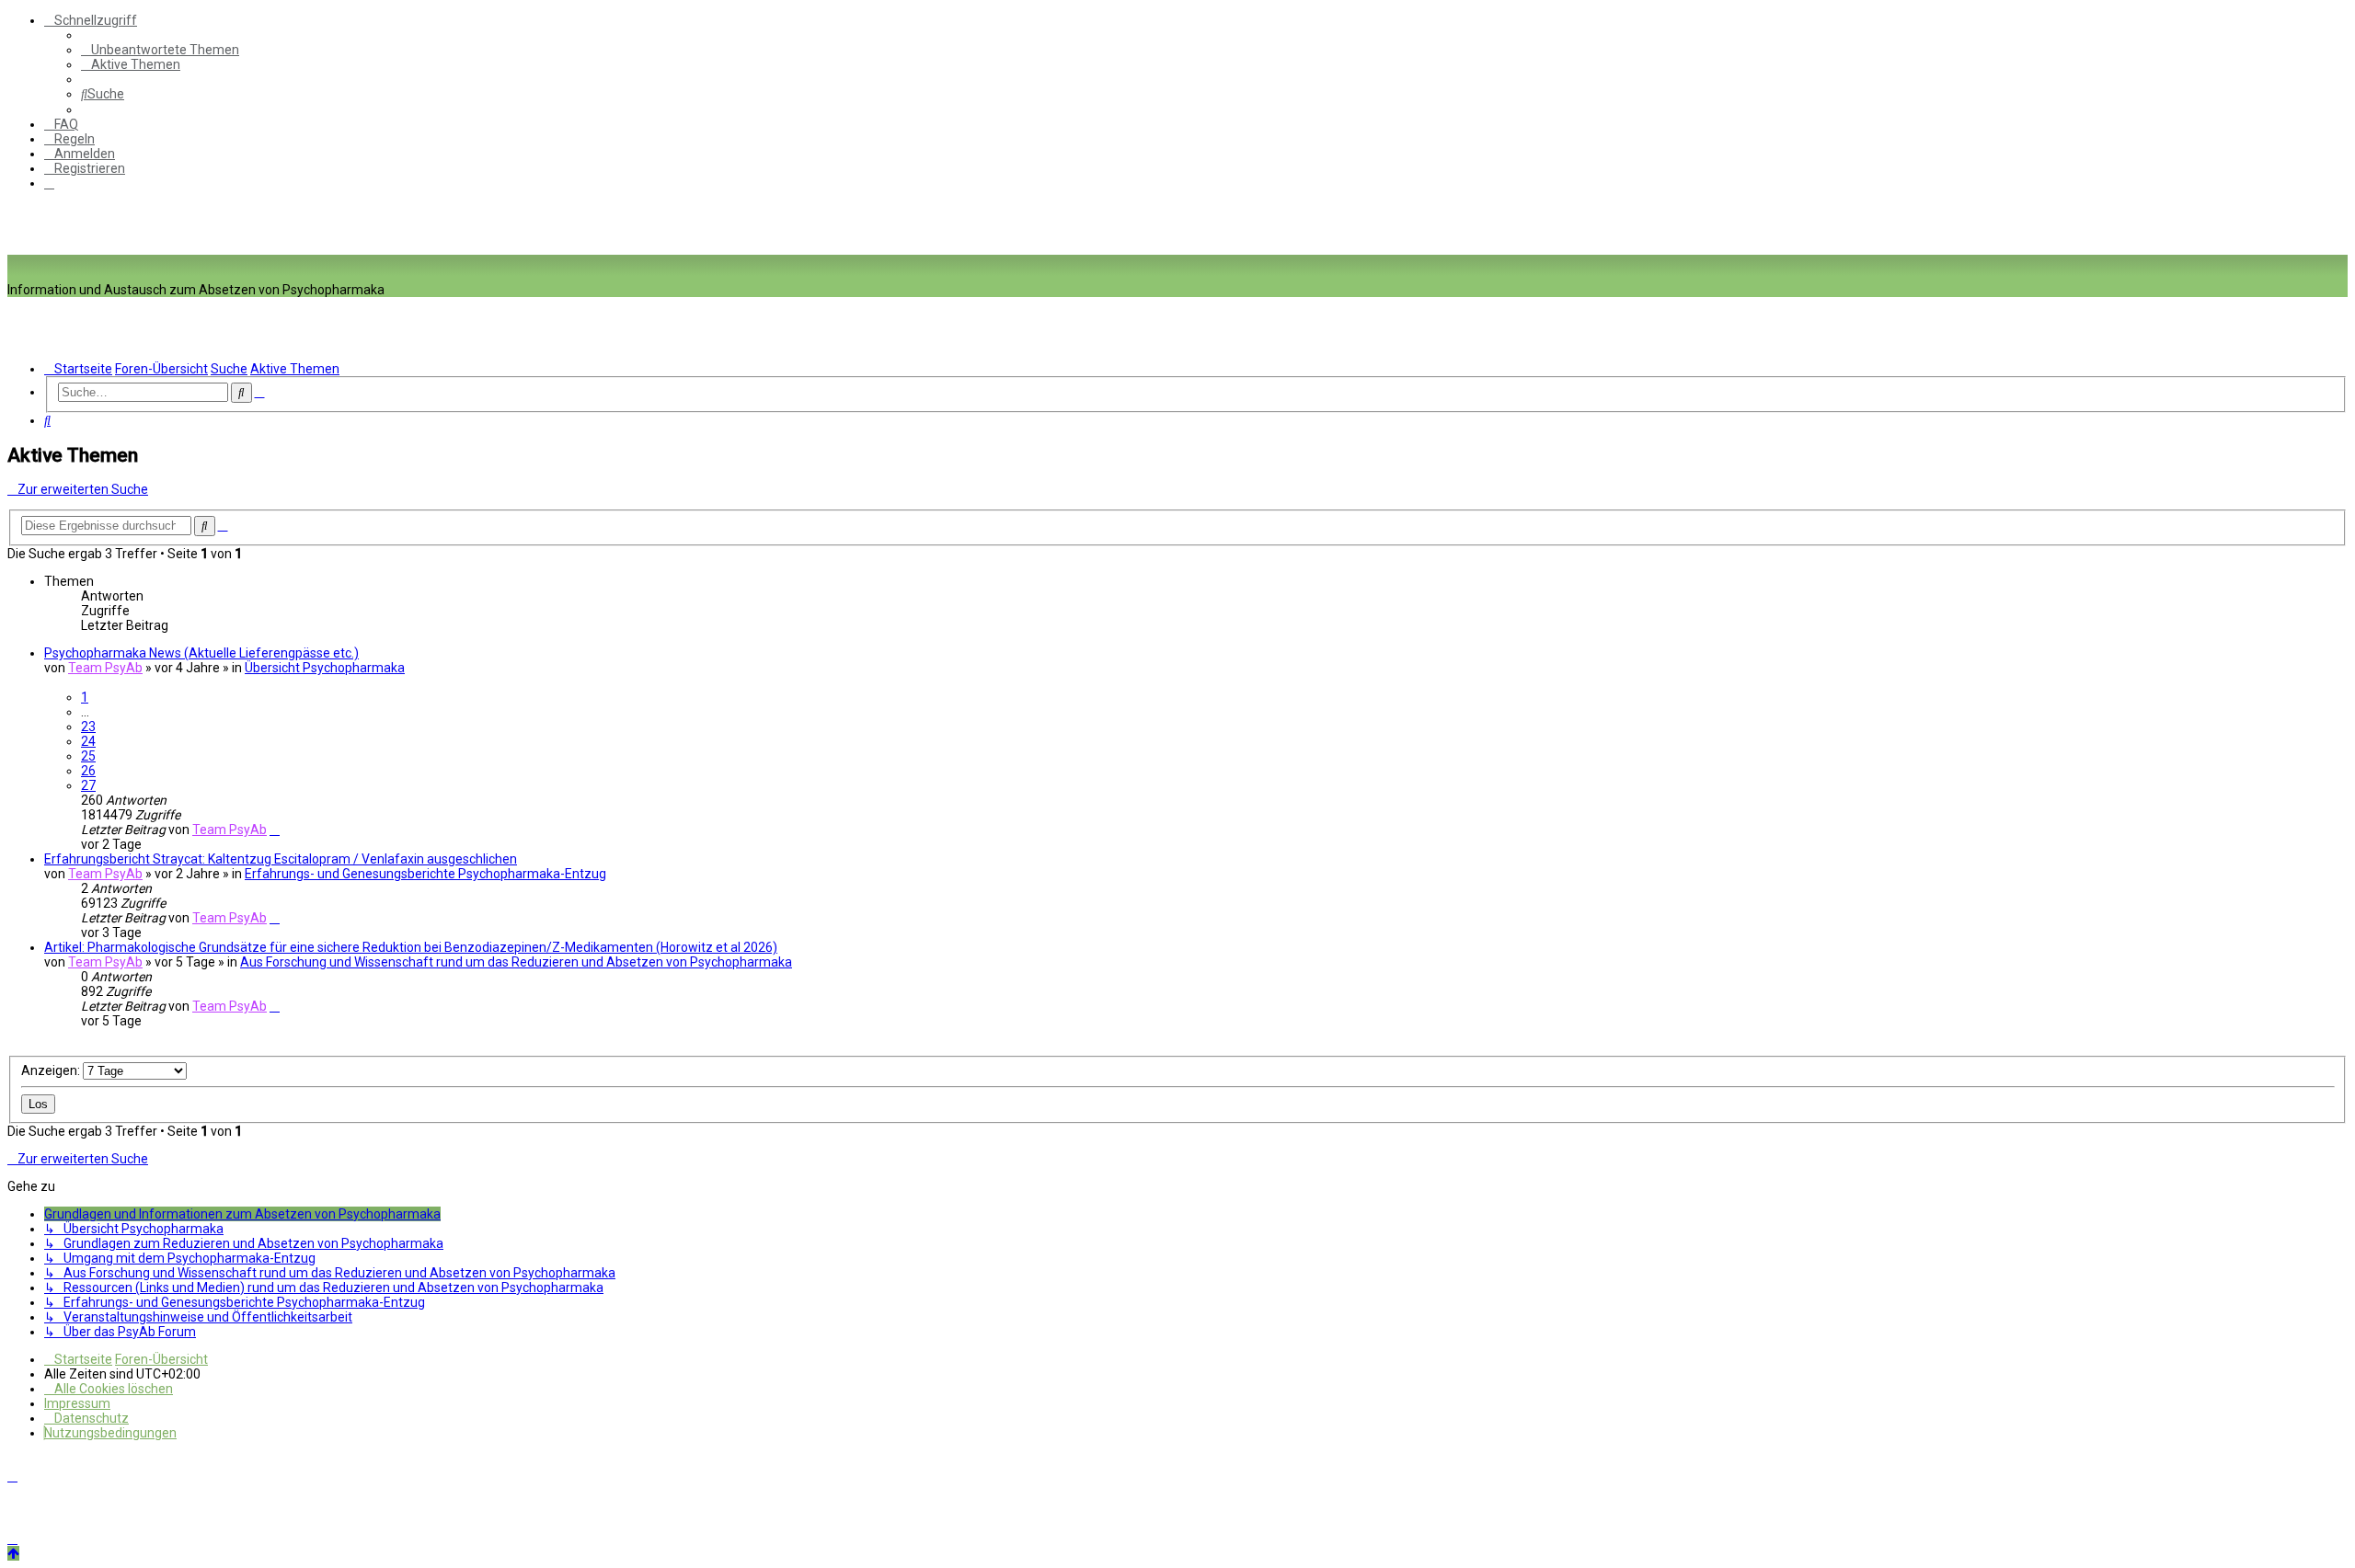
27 (88, 785)
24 (88, 741)
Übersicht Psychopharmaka (325, 668)
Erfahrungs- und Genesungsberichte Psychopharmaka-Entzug (425, 874)
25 (88, 756)
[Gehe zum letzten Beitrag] (275, 830)
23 (88, 727)
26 (88, 771)
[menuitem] (160, 50)
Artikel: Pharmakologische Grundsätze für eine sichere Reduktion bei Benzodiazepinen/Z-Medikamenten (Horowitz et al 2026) (411, 947)
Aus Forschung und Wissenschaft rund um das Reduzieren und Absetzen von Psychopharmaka (516, 962)
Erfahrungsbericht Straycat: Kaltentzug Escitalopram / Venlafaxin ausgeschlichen (281, 859)
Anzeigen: (52, 1070)
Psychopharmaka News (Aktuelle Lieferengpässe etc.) (201, 653)
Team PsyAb (105, 668)
